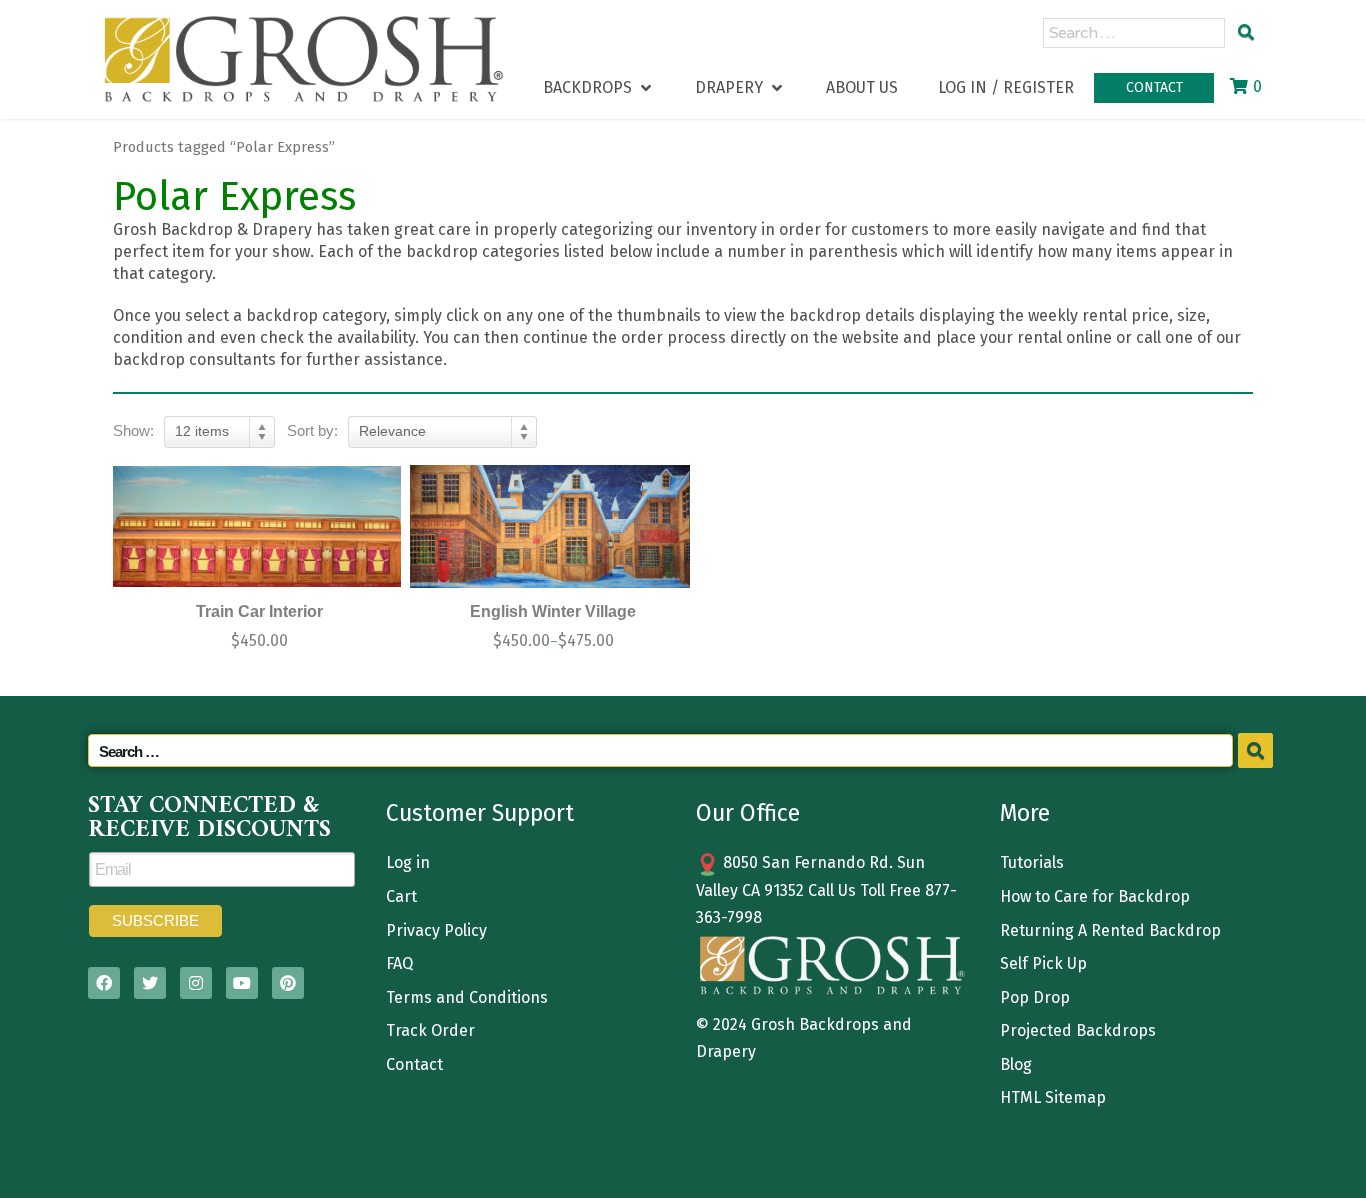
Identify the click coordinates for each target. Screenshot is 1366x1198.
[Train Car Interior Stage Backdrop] (257, 526)
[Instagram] (196, 983)
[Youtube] (242, 983)
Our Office (748, 813)
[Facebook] (104, 983)
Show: (133, 430)
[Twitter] (150, 983)
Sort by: (312, 430)
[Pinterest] (288, 983)
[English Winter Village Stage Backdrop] (551, 526)
